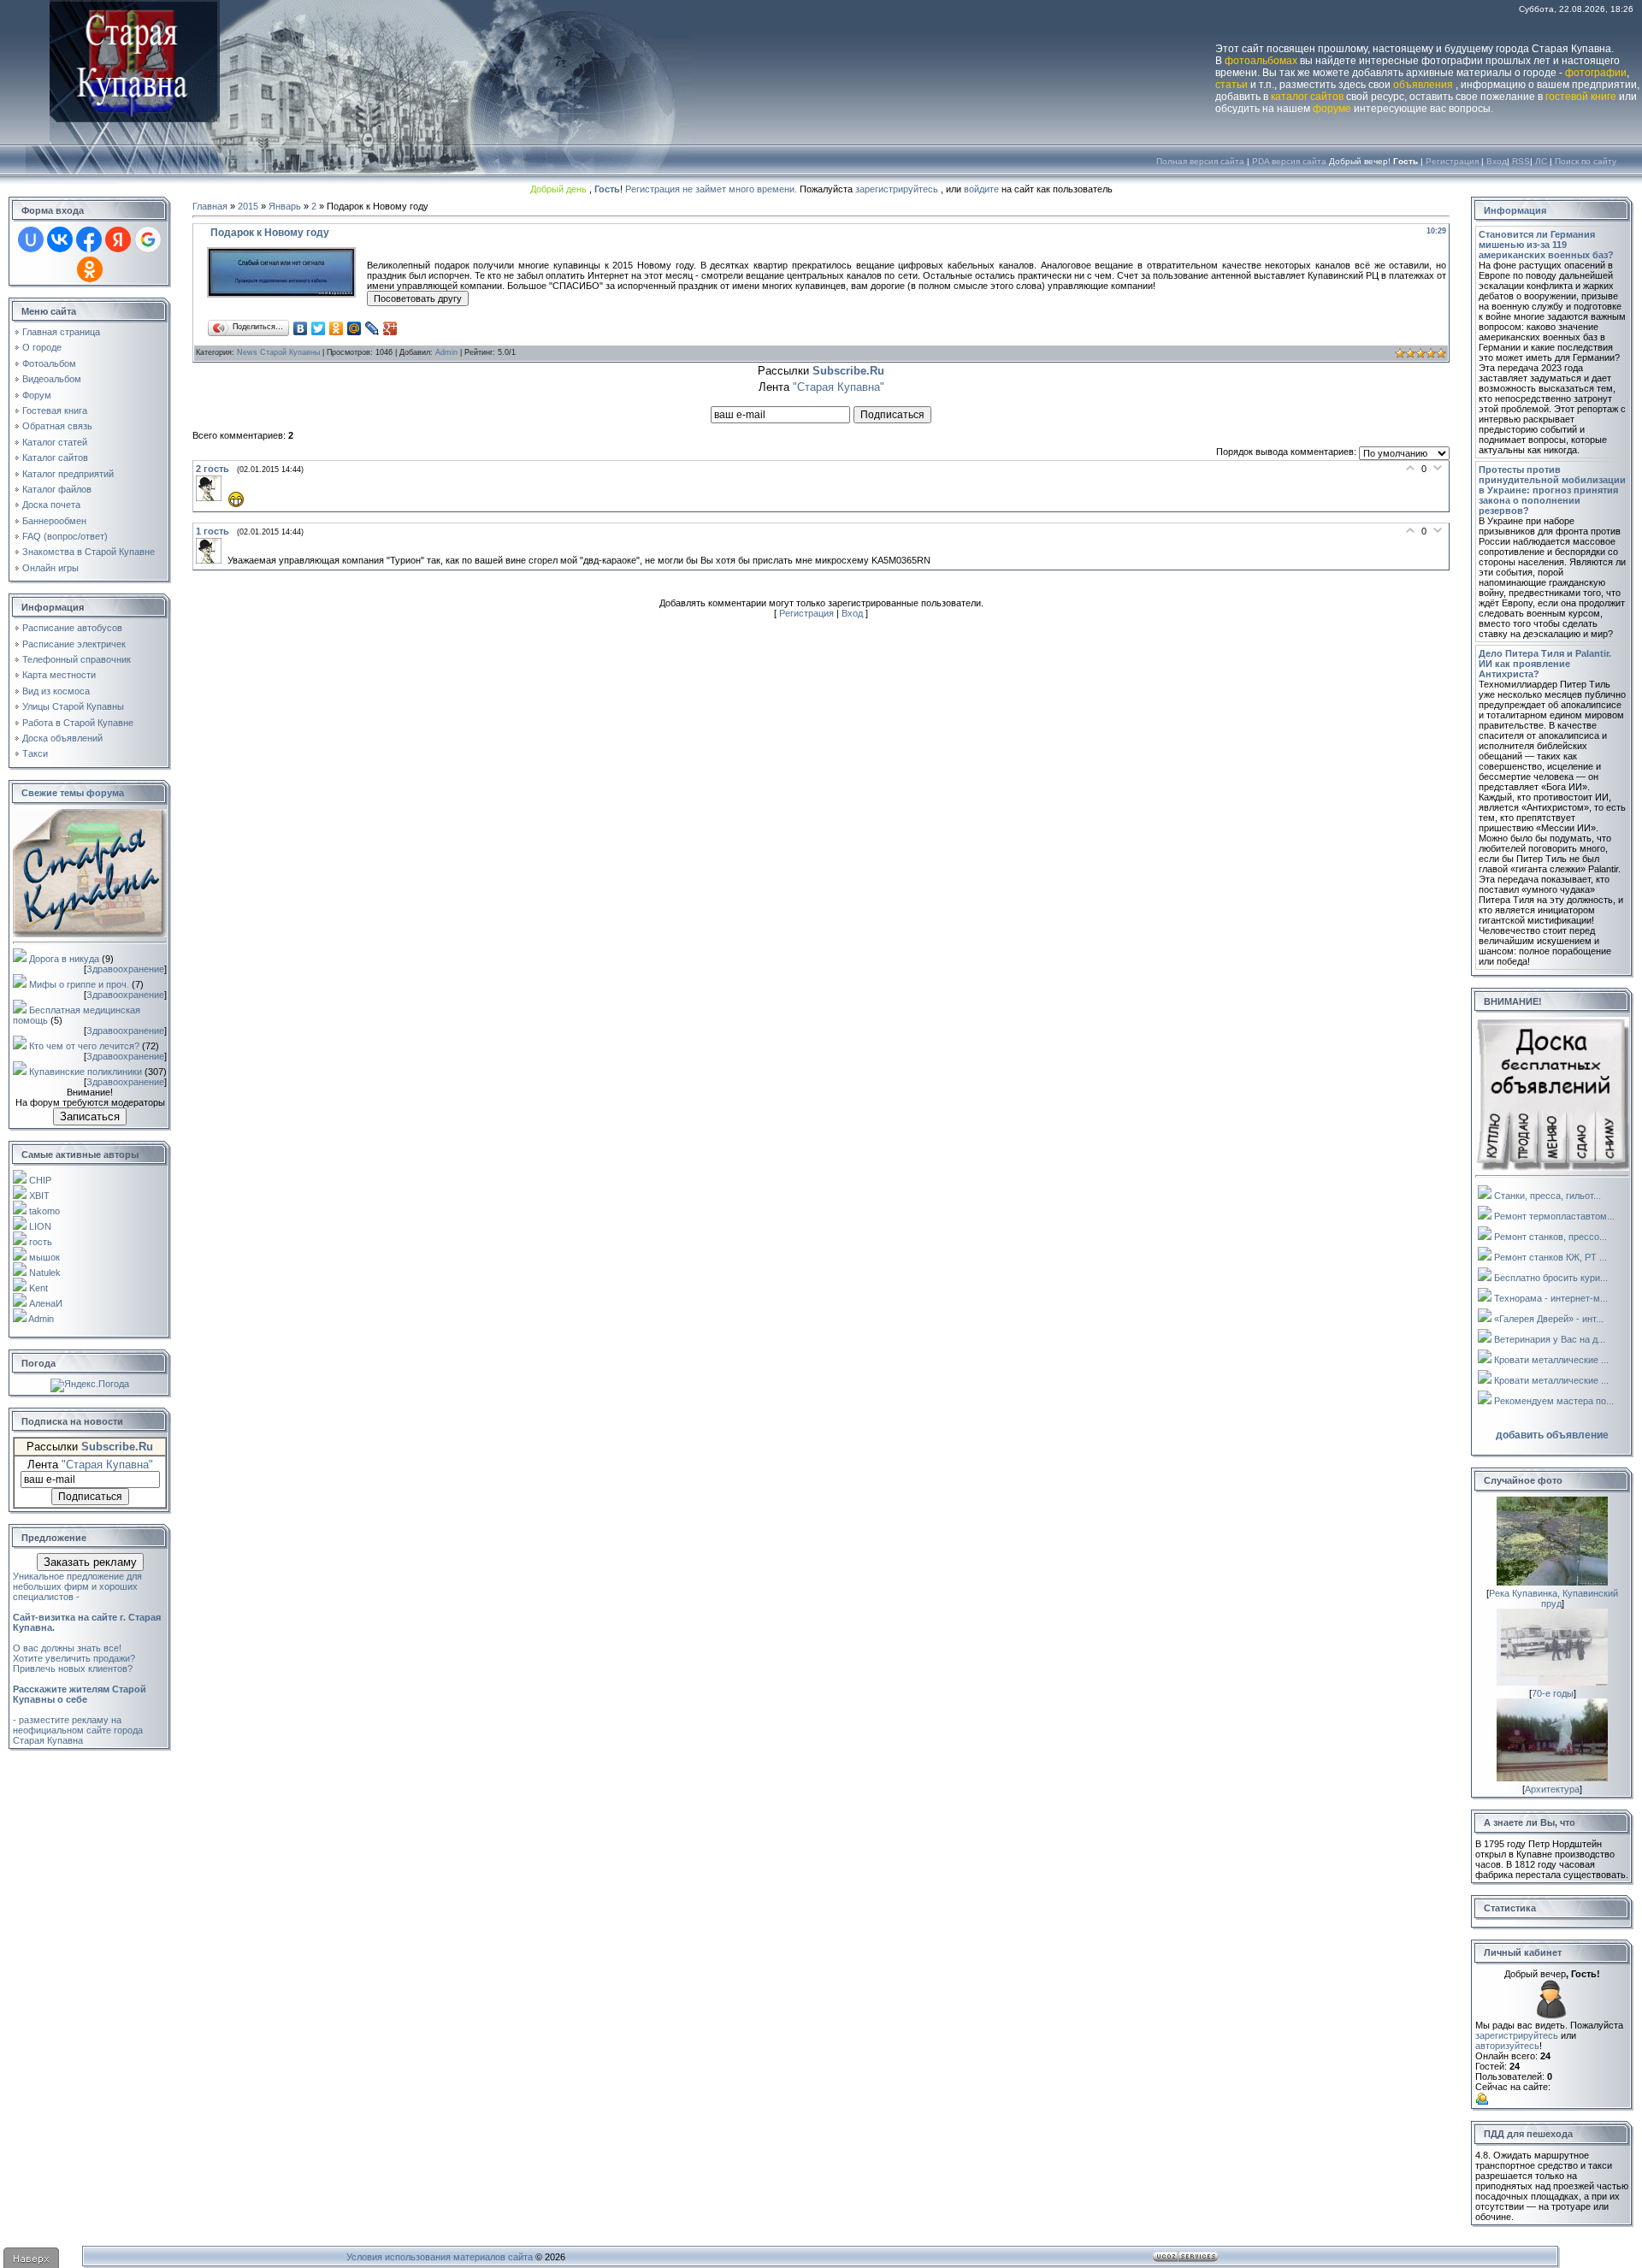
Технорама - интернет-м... (1551, 1298)
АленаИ (46, 1303)
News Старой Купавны (278, 352)
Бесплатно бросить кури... (1551, 1278)
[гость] (212, 498)
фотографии (1596, 73)
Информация (1515, 210)
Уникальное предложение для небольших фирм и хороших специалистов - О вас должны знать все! (87, 1612)
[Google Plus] (390, 328)
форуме (1332, 109)
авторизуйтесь (1507, 2046)
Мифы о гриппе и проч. (79, 984)
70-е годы (1553, 1693)
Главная (210, 206)
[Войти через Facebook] (89, 239)
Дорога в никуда (64, 959)
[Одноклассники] (337, 328)
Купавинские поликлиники (86, 1072)
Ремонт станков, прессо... (1550, 1237)
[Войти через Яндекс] (118, 239)
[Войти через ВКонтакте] (60, 239)
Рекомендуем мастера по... (1554, 1401)
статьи (1231, 85)
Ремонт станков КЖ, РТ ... (1550, 1257)
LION (40, 1226)
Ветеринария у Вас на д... (1550, 1339)
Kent (38, 1288)
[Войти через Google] (148, 239)
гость (41, 1242)
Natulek (45, 1273)
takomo (44, 1211)
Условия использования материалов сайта (440, 2257)
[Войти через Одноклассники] (90, 269)
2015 (248, 206)
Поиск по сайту (1586, 161)
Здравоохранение (125, 969)
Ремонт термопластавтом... (1554, 1216)
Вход (1497, 161)
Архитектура (1552, 1789)
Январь (285, 206)
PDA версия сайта (1289, 161)
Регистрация (1452, 161)
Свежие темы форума (73, 793)
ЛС (1541, 161)
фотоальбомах (1261, 61)
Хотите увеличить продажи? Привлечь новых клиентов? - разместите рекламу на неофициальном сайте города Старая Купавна (80, 1699)
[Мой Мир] (354, 328)
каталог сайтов (1307, 97)
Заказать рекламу (90, 1562)
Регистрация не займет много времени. (712, 189)
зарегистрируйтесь (897, 189)
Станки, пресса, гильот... (1547, 1196)
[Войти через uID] (31, 239)
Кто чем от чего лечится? (84, 1046)
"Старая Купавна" (107, 1465)
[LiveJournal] (372, 328)
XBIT (39, 1196)
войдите (981, 189)
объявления (1423, 85)
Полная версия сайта (1200, 161)
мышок (44, 1257)
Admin (41, 1319)
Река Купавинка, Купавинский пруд (1553, 1598)
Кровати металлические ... (1551, 1360)
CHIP (40, 1180)
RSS (1521, 161)
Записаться (90, 1116)
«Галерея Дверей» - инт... (1549, 1319)
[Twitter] (319, 328)
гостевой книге (1581, 97)
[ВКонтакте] (301, 328)
